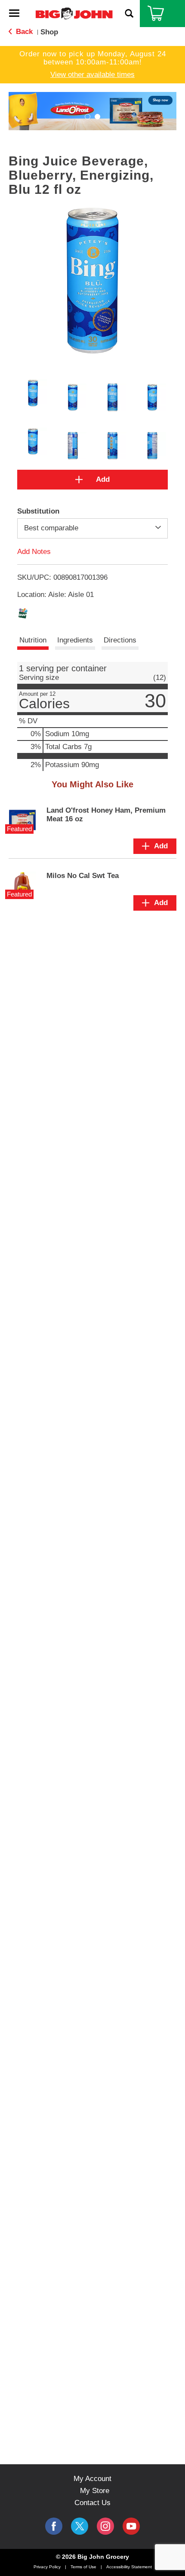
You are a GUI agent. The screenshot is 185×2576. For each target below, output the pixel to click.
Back (23, 32)
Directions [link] (120, 640)
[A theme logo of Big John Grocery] (74, 13)
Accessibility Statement (129, 2567)
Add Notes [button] (34, 551)
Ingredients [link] (75, 640)
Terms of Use (83, 2567)
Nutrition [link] (33, 640)
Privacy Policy (47, 2567)
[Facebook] (54, 2526)
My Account (92, 2479)
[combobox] (92, 528)
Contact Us (92, 2503)
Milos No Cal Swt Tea (83, 876)
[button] (92, 111)
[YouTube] (105, 2526)
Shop (49, 32)
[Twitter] (80, 2526)
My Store (95, 2491)
